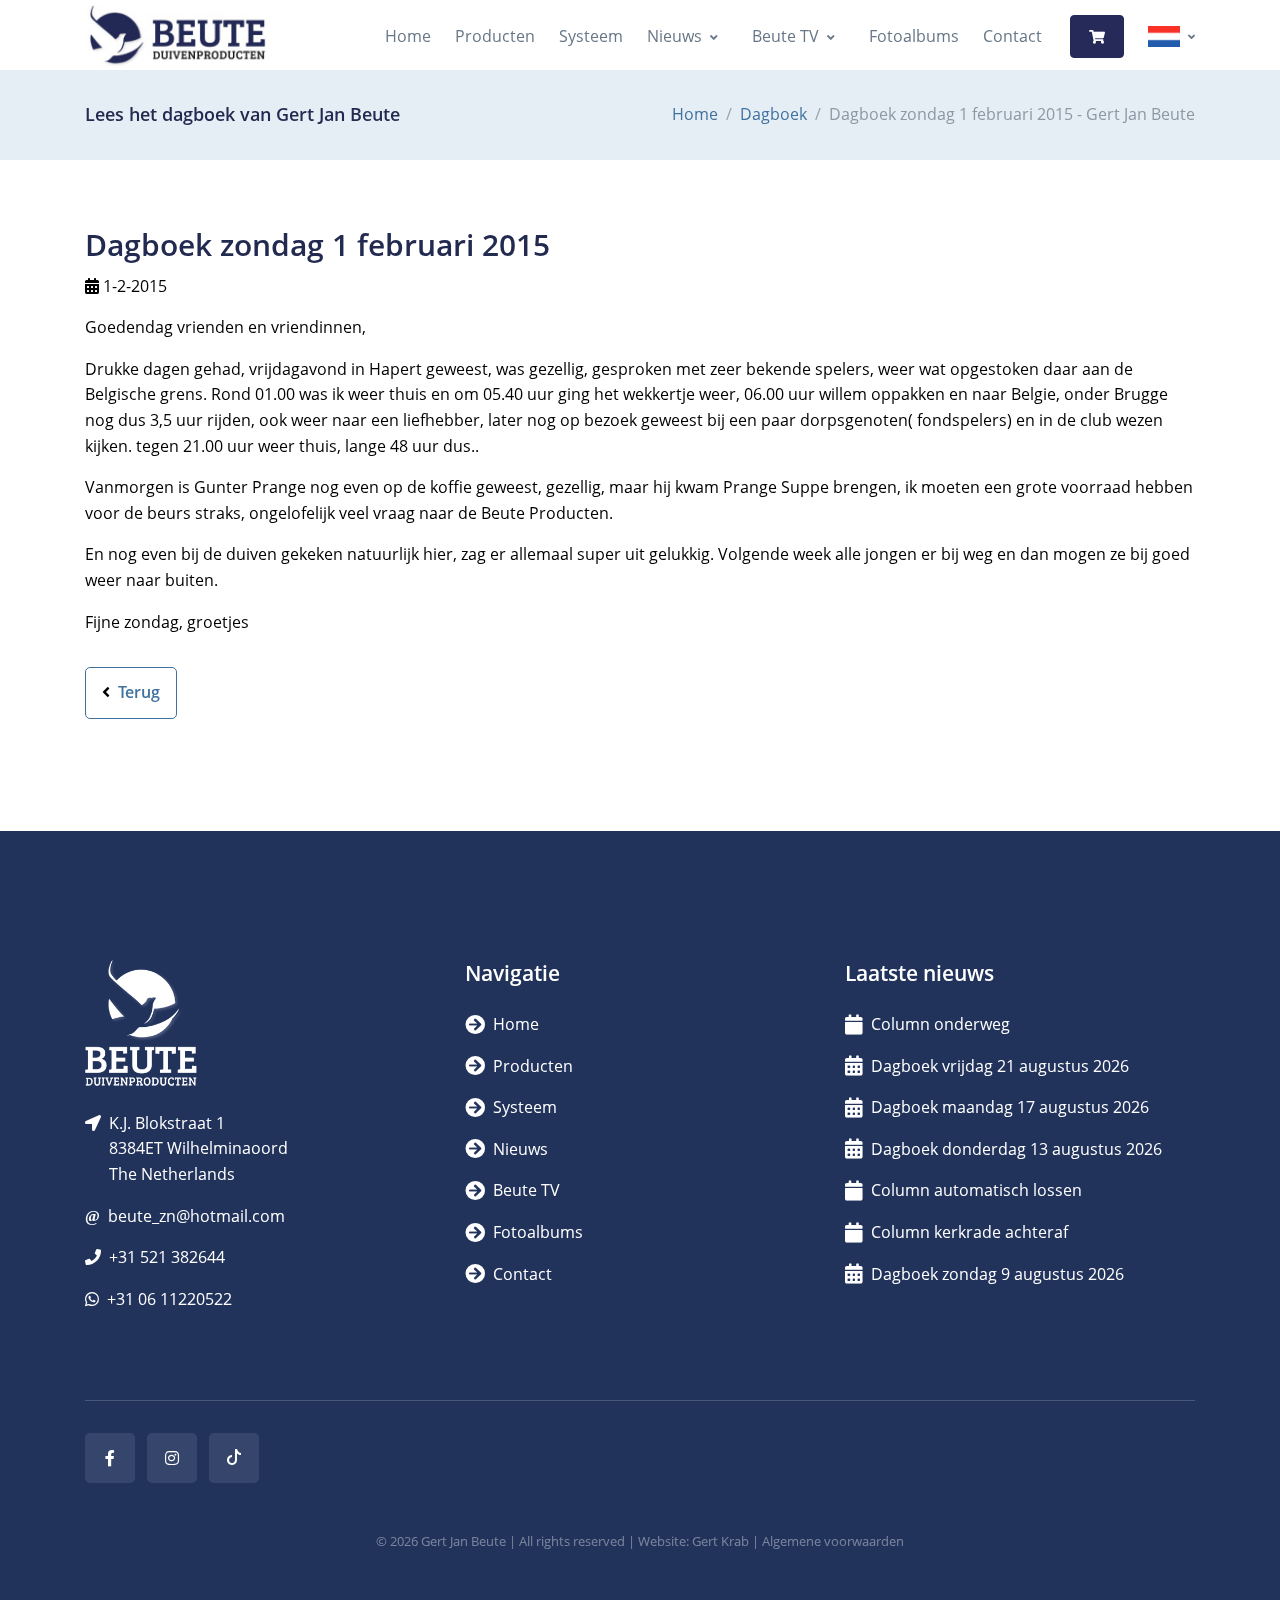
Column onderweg (940, 1024)
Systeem (591, 36)
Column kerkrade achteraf (969, 1232)
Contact (1012, 36)
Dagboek (773, 114)
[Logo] (177, 36)
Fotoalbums (914, 36)
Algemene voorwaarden (833, 1541)
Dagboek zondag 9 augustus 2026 (997, 1274)
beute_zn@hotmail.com (196, 1216)
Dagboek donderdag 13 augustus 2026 (1016, 1149)
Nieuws (674, 36)
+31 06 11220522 (169, 1299)
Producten (495, 36)
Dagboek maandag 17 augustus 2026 (1010, 1107)
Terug (137, 692)
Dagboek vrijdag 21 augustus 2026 (1000, 1066)
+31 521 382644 (167, 1257)
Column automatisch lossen (976, 1190)
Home (408, 36)
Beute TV (785, 36)
